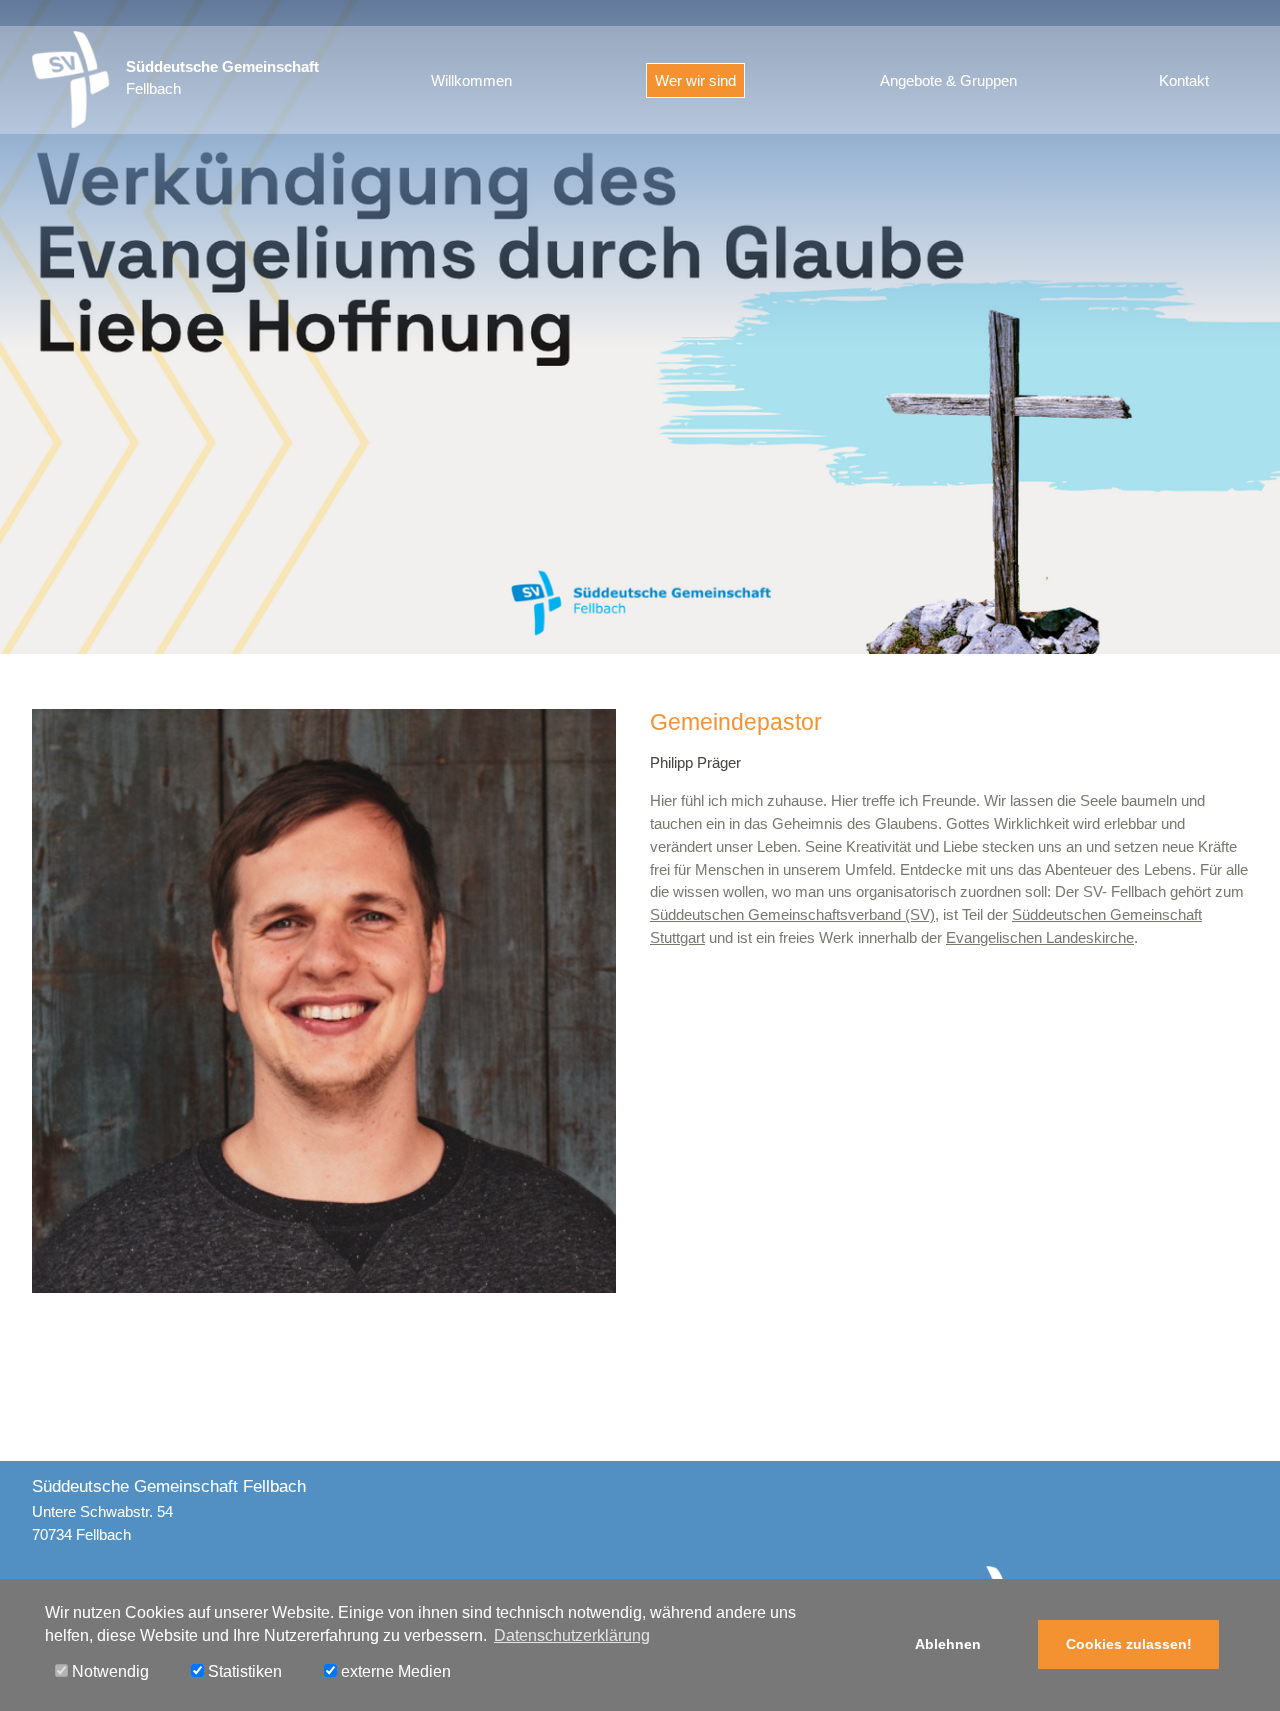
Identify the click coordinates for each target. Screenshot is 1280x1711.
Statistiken (243, 1671)
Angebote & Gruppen (948, 80)
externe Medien (394, 1671)
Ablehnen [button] (948, 1644)
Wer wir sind (695, 80)
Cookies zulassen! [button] (1129, 1644)
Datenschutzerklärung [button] (572, 1635)
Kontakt (1184, 80)
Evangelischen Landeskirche (1040, 937)
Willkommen (471, 80)
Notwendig (108, 1671)
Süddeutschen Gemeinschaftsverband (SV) (792, 914)
